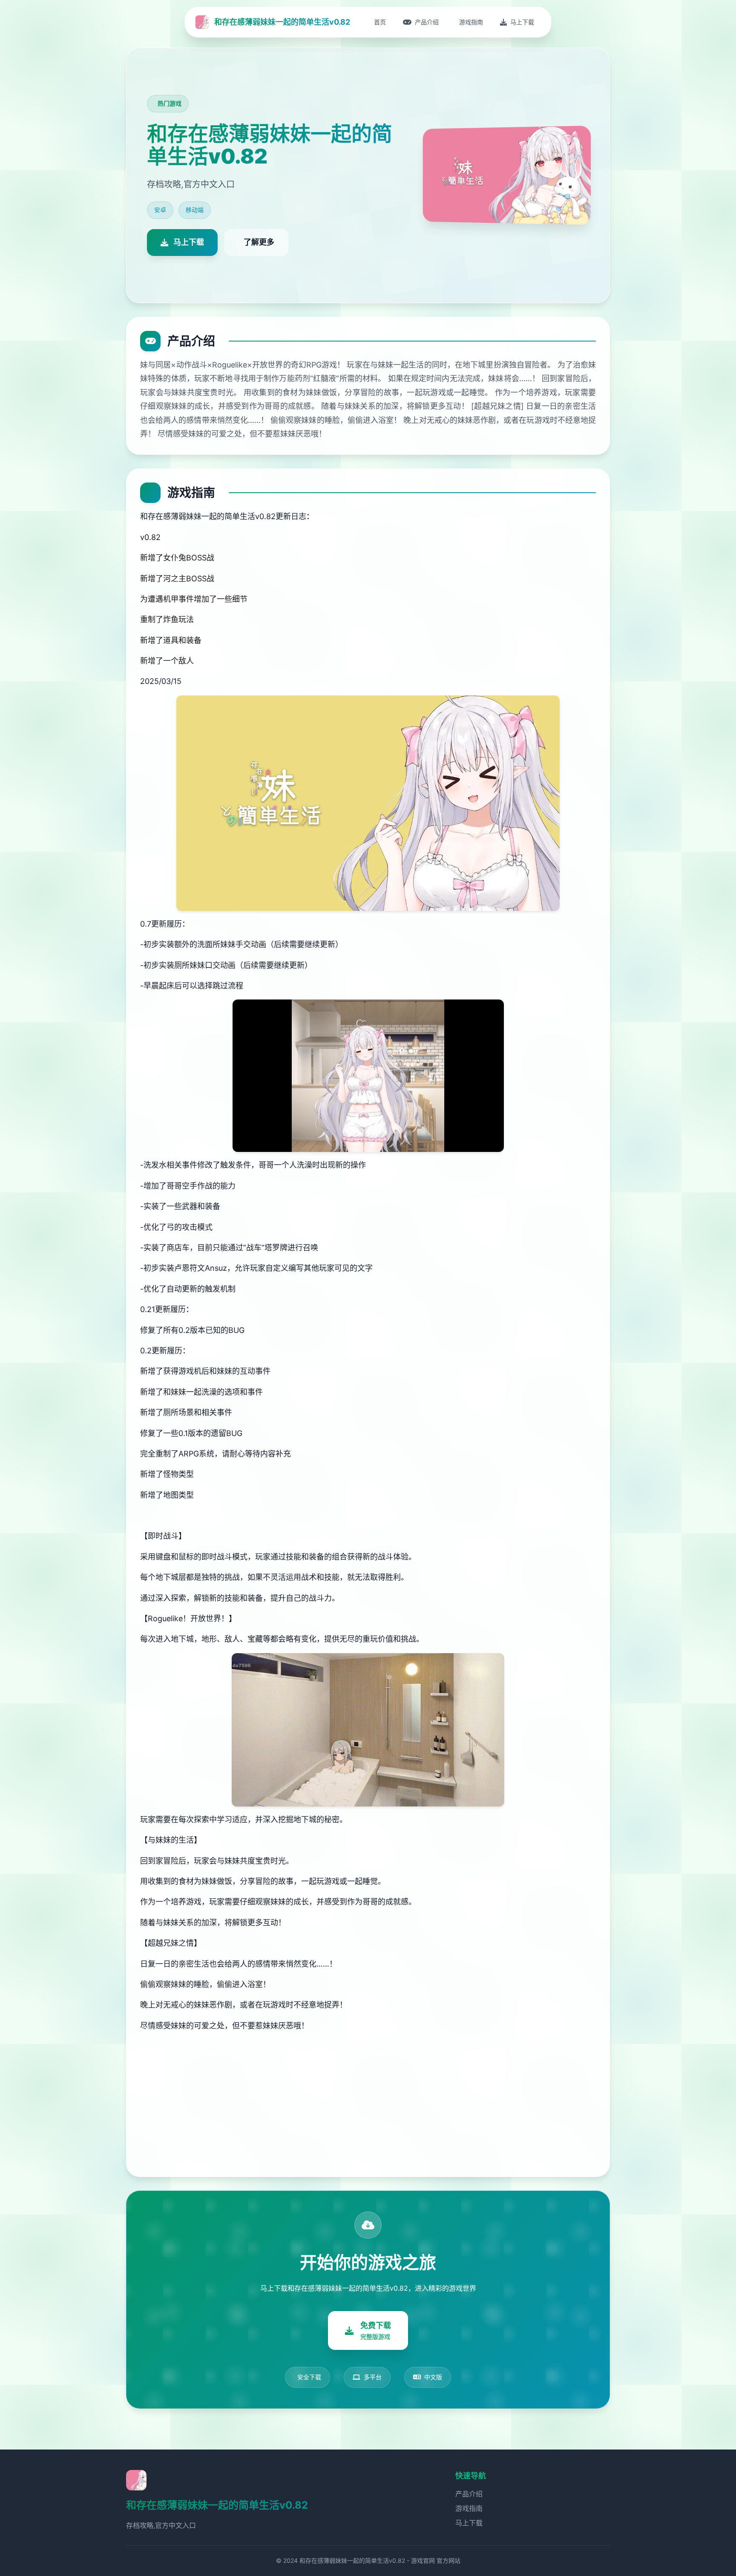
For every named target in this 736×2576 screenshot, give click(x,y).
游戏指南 (469, 2508)
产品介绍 (469, 2494)
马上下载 (469, 2523)
